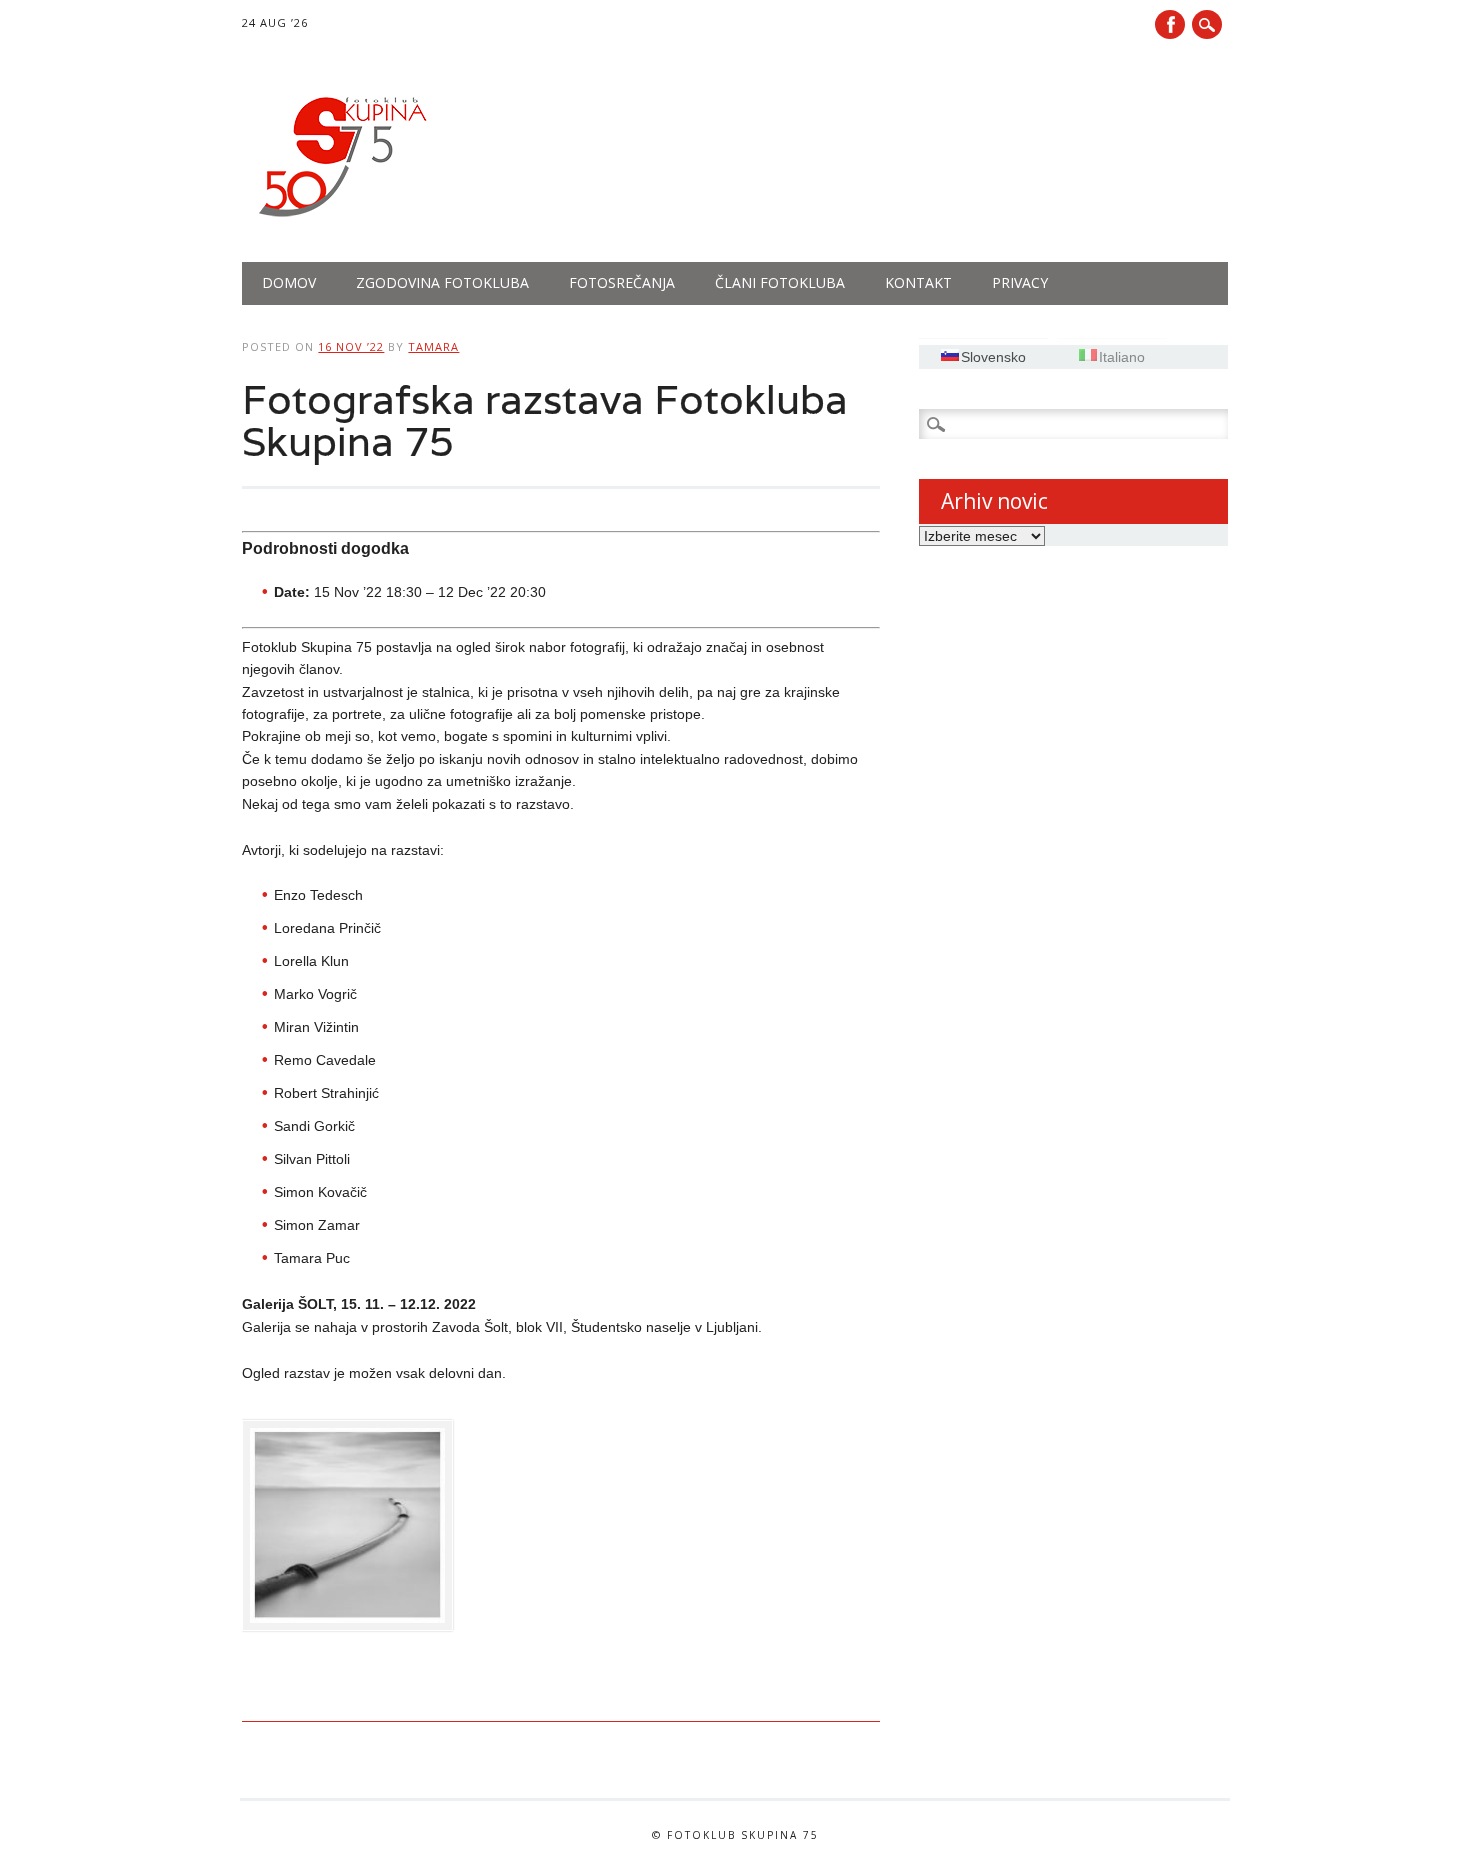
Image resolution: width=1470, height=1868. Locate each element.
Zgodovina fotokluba (442, 282)
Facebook (1170, 24)
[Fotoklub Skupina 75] (342, 221)
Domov (289, 282)
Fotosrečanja (622, 282)
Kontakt (918, 282)
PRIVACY (1020, 282)
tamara (433, 346)
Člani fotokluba (780, 282)
